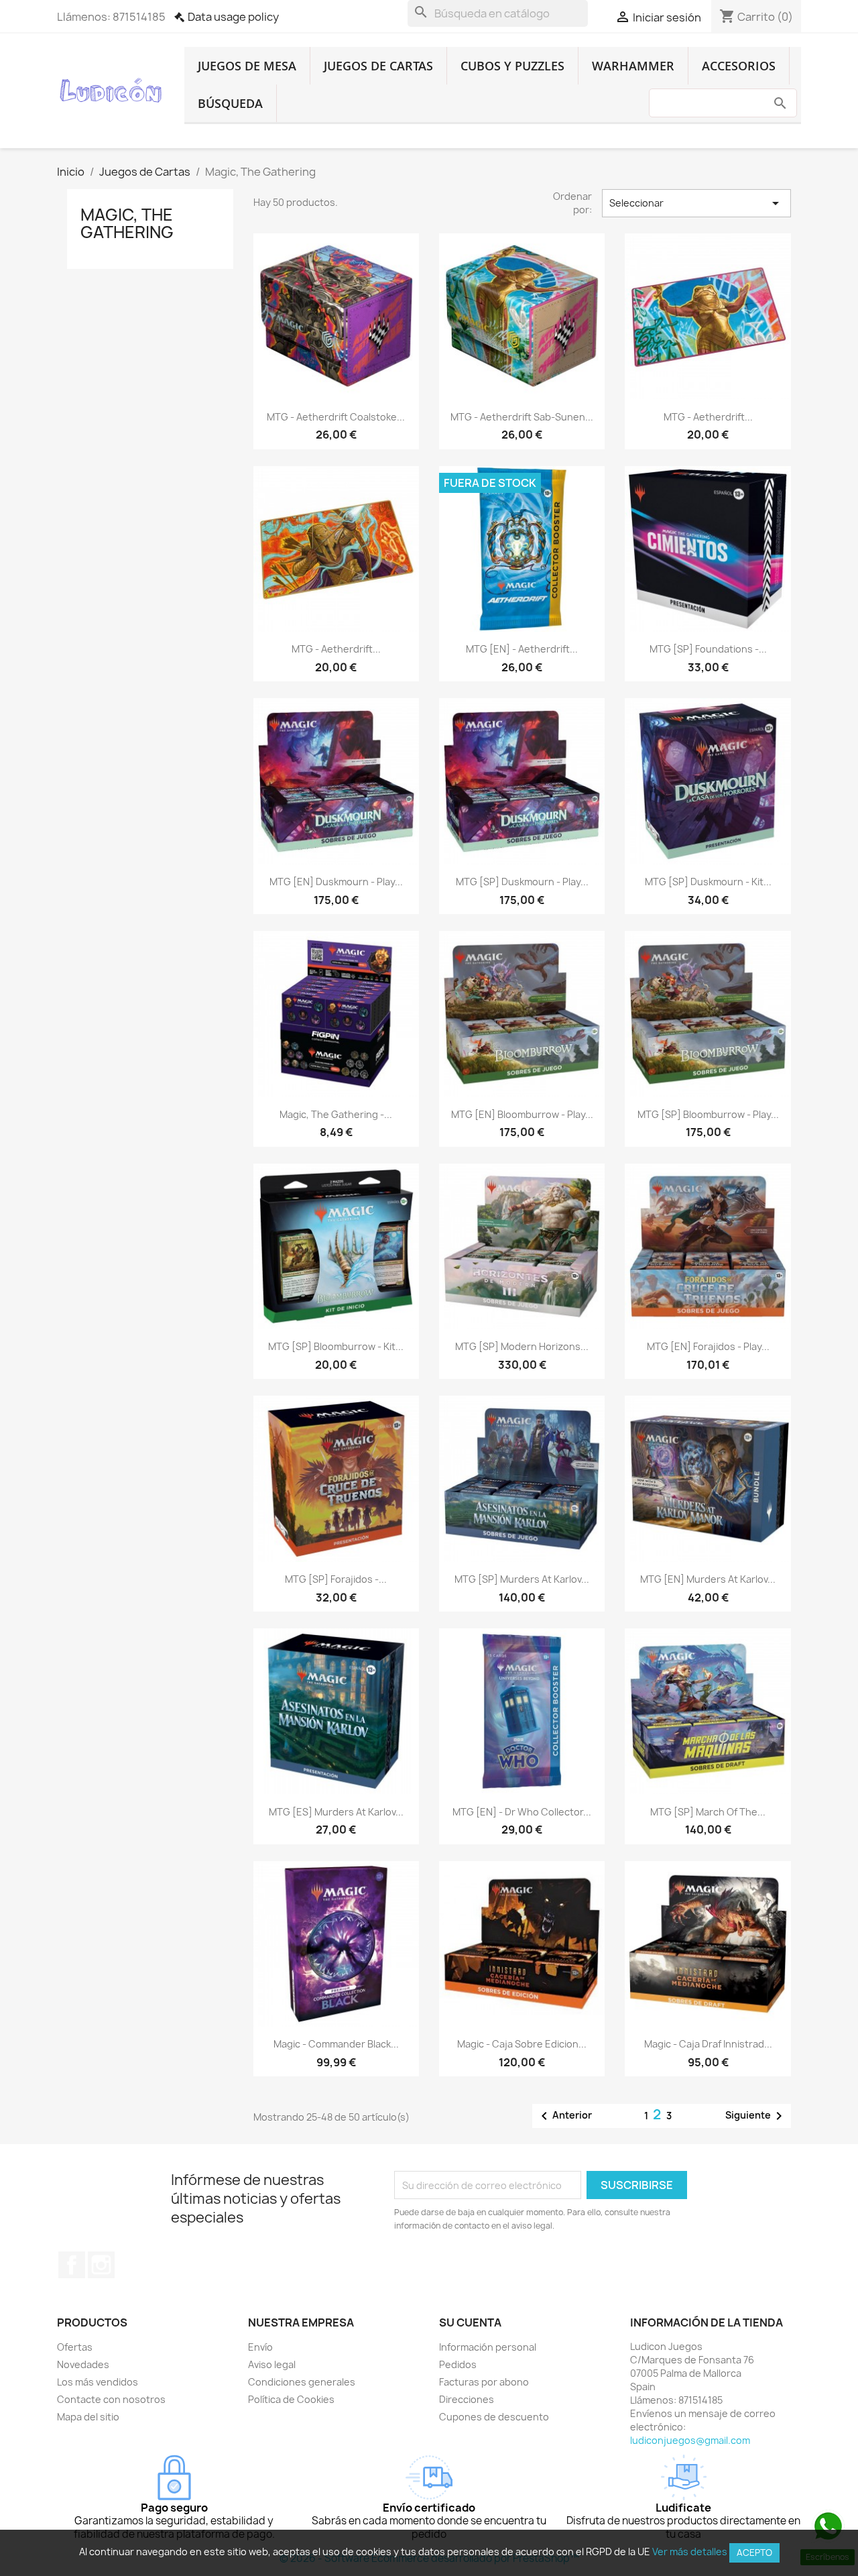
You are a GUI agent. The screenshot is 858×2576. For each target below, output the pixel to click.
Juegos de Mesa (247, 66)
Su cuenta (470, 2322)
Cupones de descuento (494, 2417)
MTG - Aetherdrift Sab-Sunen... (522, 417)
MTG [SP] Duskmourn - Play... (522, 882)
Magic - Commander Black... (336, 2044)
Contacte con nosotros (111, 2399)
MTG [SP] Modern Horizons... (522, 1346)
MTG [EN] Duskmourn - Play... (336, 882)
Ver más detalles (690, 2552)
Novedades (83, 2364)
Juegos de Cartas (378, 66)
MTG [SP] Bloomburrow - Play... (708, 1114)
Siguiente (756, 2116)
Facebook (72, 2265)
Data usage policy (233, 17)
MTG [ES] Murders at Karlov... (336, 1812)
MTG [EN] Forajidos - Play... (708, 1346)
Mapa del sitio (88, 2417)
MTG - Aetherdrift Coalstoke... (336, 417)
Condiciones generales (302, 2382)
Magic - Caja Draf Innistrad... (708, 2044)
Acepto (754, 2553)
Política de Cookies (291, 2399)
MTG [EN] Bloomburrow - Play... (522, 1114)
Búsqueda (230, 103)
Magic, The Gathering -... (336, 1114)
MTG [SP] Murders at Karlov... (522, 1579)
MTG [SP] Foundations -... (708, 649)
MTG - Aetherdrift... (708, 417)
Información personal (488, 2347)
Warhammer (633, 66)
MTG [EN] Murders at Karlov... (708, 1579)
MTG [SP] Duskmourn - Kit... (708, 882)
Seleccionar (696, 203)
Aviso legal (272, 2364)
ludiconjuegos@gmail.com (690, 2440)
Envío (260, 2347)
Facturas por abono (484, 2382)
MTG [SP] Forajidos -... (336, 1579)
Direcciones (467, 2399)
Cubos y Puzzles (512, 66)
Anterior (564, 2116)
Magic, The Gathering (127, 223)
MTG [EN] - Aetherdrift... (522, 649)
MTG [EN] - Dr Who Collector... (522, 1812)
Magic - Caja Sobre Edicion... (522, 2044)
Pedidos (458, 2364)
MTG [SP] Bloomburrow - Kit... (336, 1346)
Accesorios (739, 66)
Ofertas (75, 2347)
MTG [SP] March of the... (708, 1812)
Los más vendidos (98, 2382)
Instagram (101, 2265)
